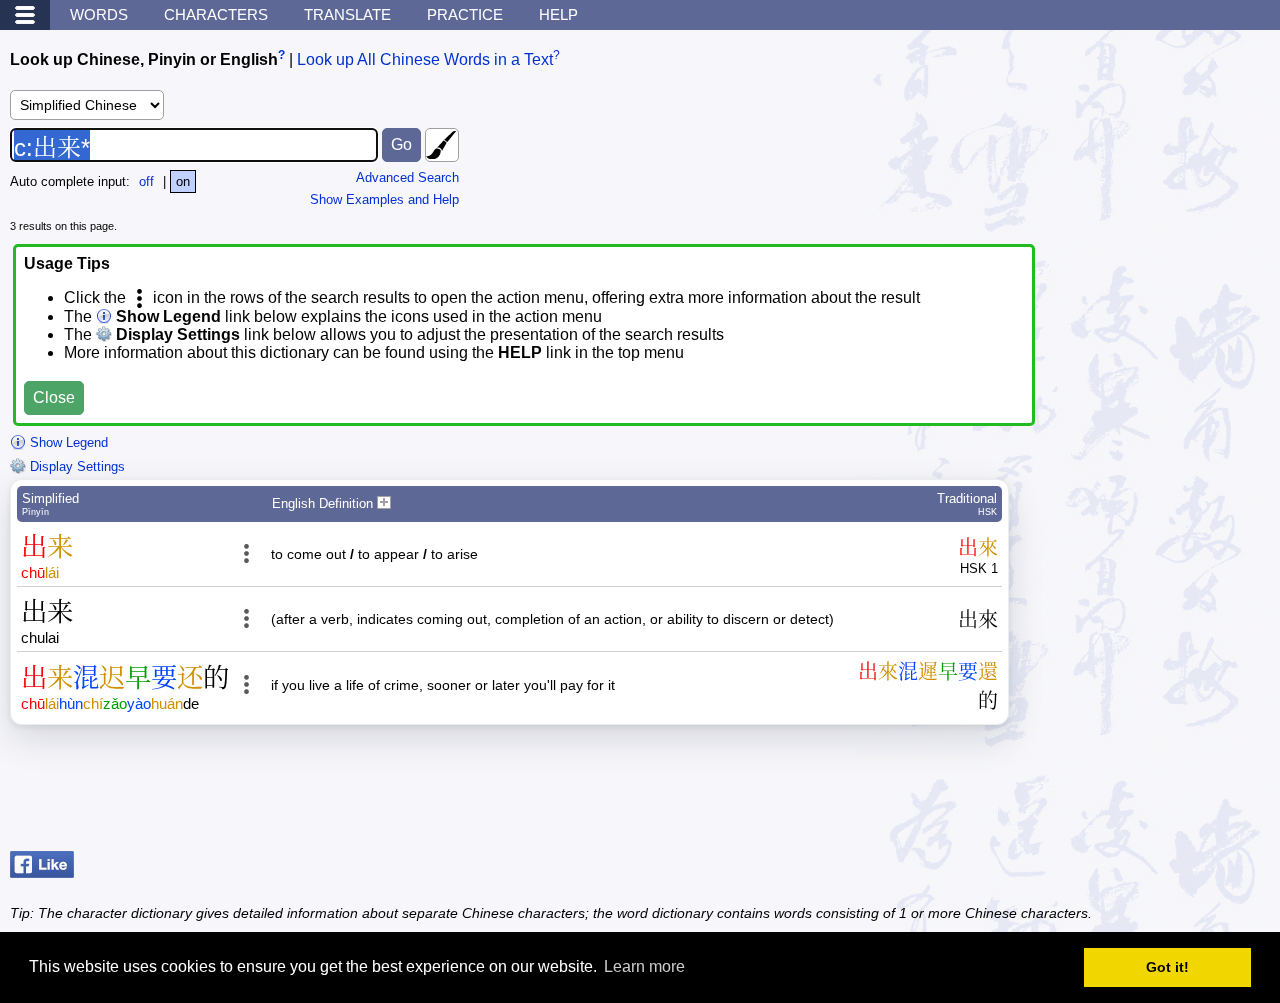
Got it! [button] (1167, 967)
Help (558, 14)
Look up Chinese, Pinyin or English (144, 59)
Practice (465, 14)
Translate (347, 14)
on (183, 181)
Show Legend (67, 442)
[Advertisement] (1110, 793)
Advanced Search (407, 177)
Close (54, 397)
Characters (216, 14)
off (146, 181)
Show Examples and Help (384, 199)
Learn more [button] (644, 966)
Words (99, 14)
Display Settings (75, 466)
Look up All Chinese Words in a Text (425, 59)
